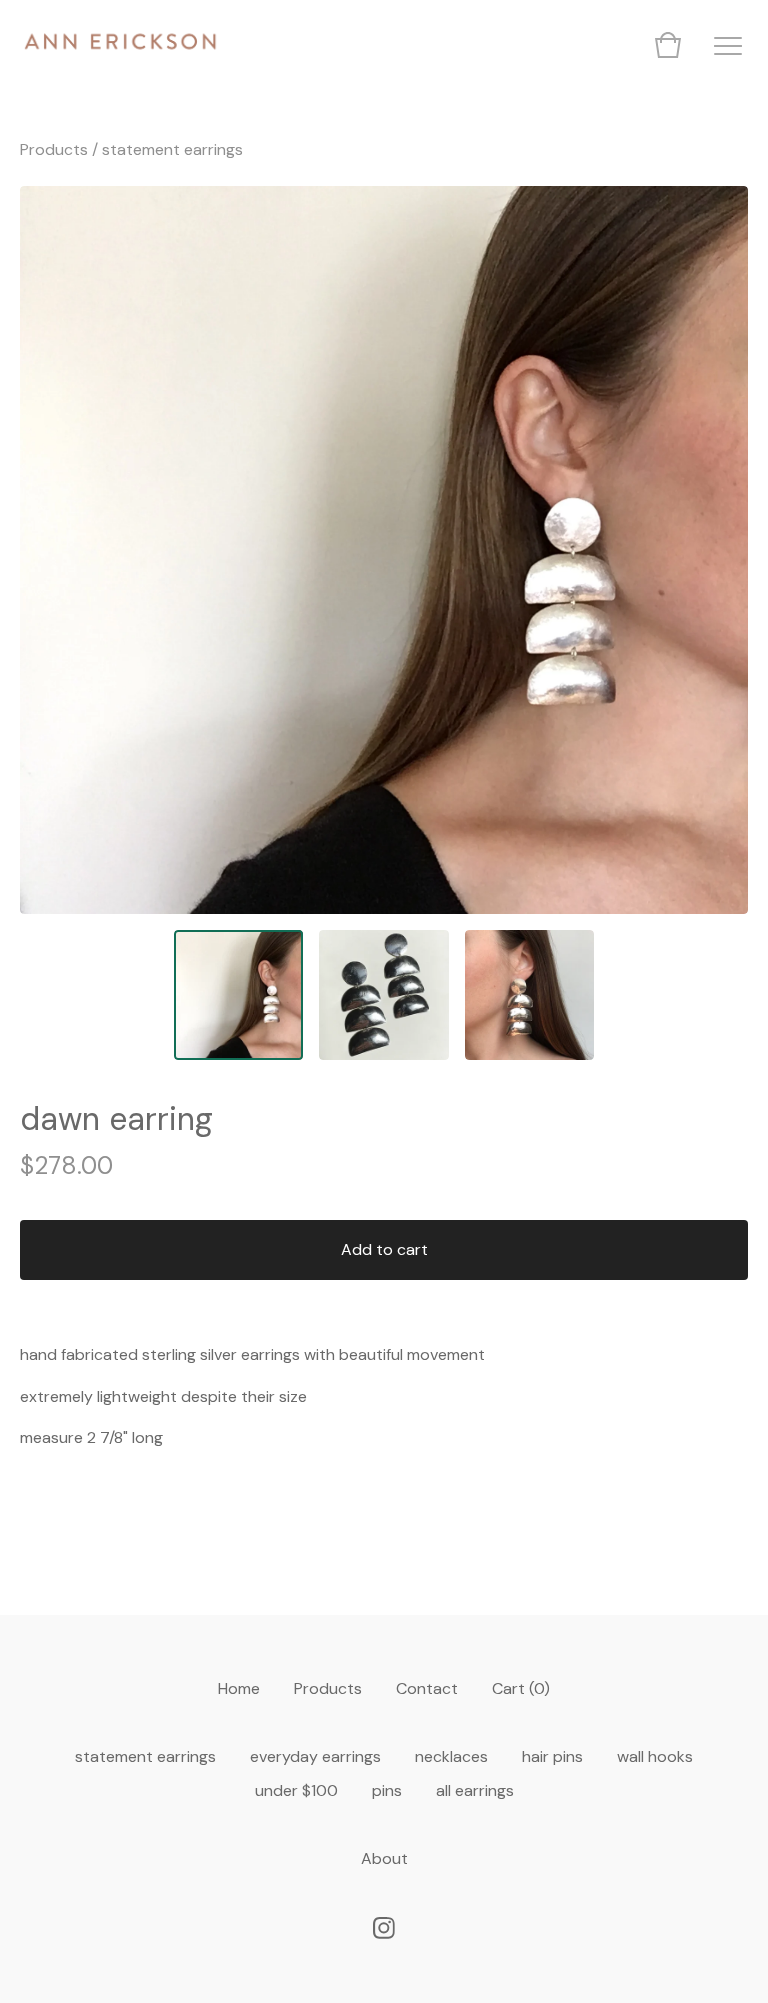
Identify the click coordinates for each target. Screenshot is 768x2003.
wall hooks (655, 1756)
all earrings (475, 1790)
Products (54, 149)
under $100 (296, 1790)
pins (387, 1790)
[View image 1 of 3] (239, 995)
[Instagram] (384, 1928)
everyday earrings (315, 1756)
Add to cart (384, 1249)
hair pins (552, 1756)
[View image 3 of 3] (530, 995)
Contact (427, 1688)
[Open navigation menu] (728, 45)
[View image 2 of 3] (384, 995)
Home (239, 1688)
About (384, 1858)
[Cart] (668, 45)
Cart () (521, 1688)
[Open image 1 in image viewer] (384, 550)
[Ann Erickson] (120, 45)
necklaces (451, 1756)
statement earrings (172, 149)
